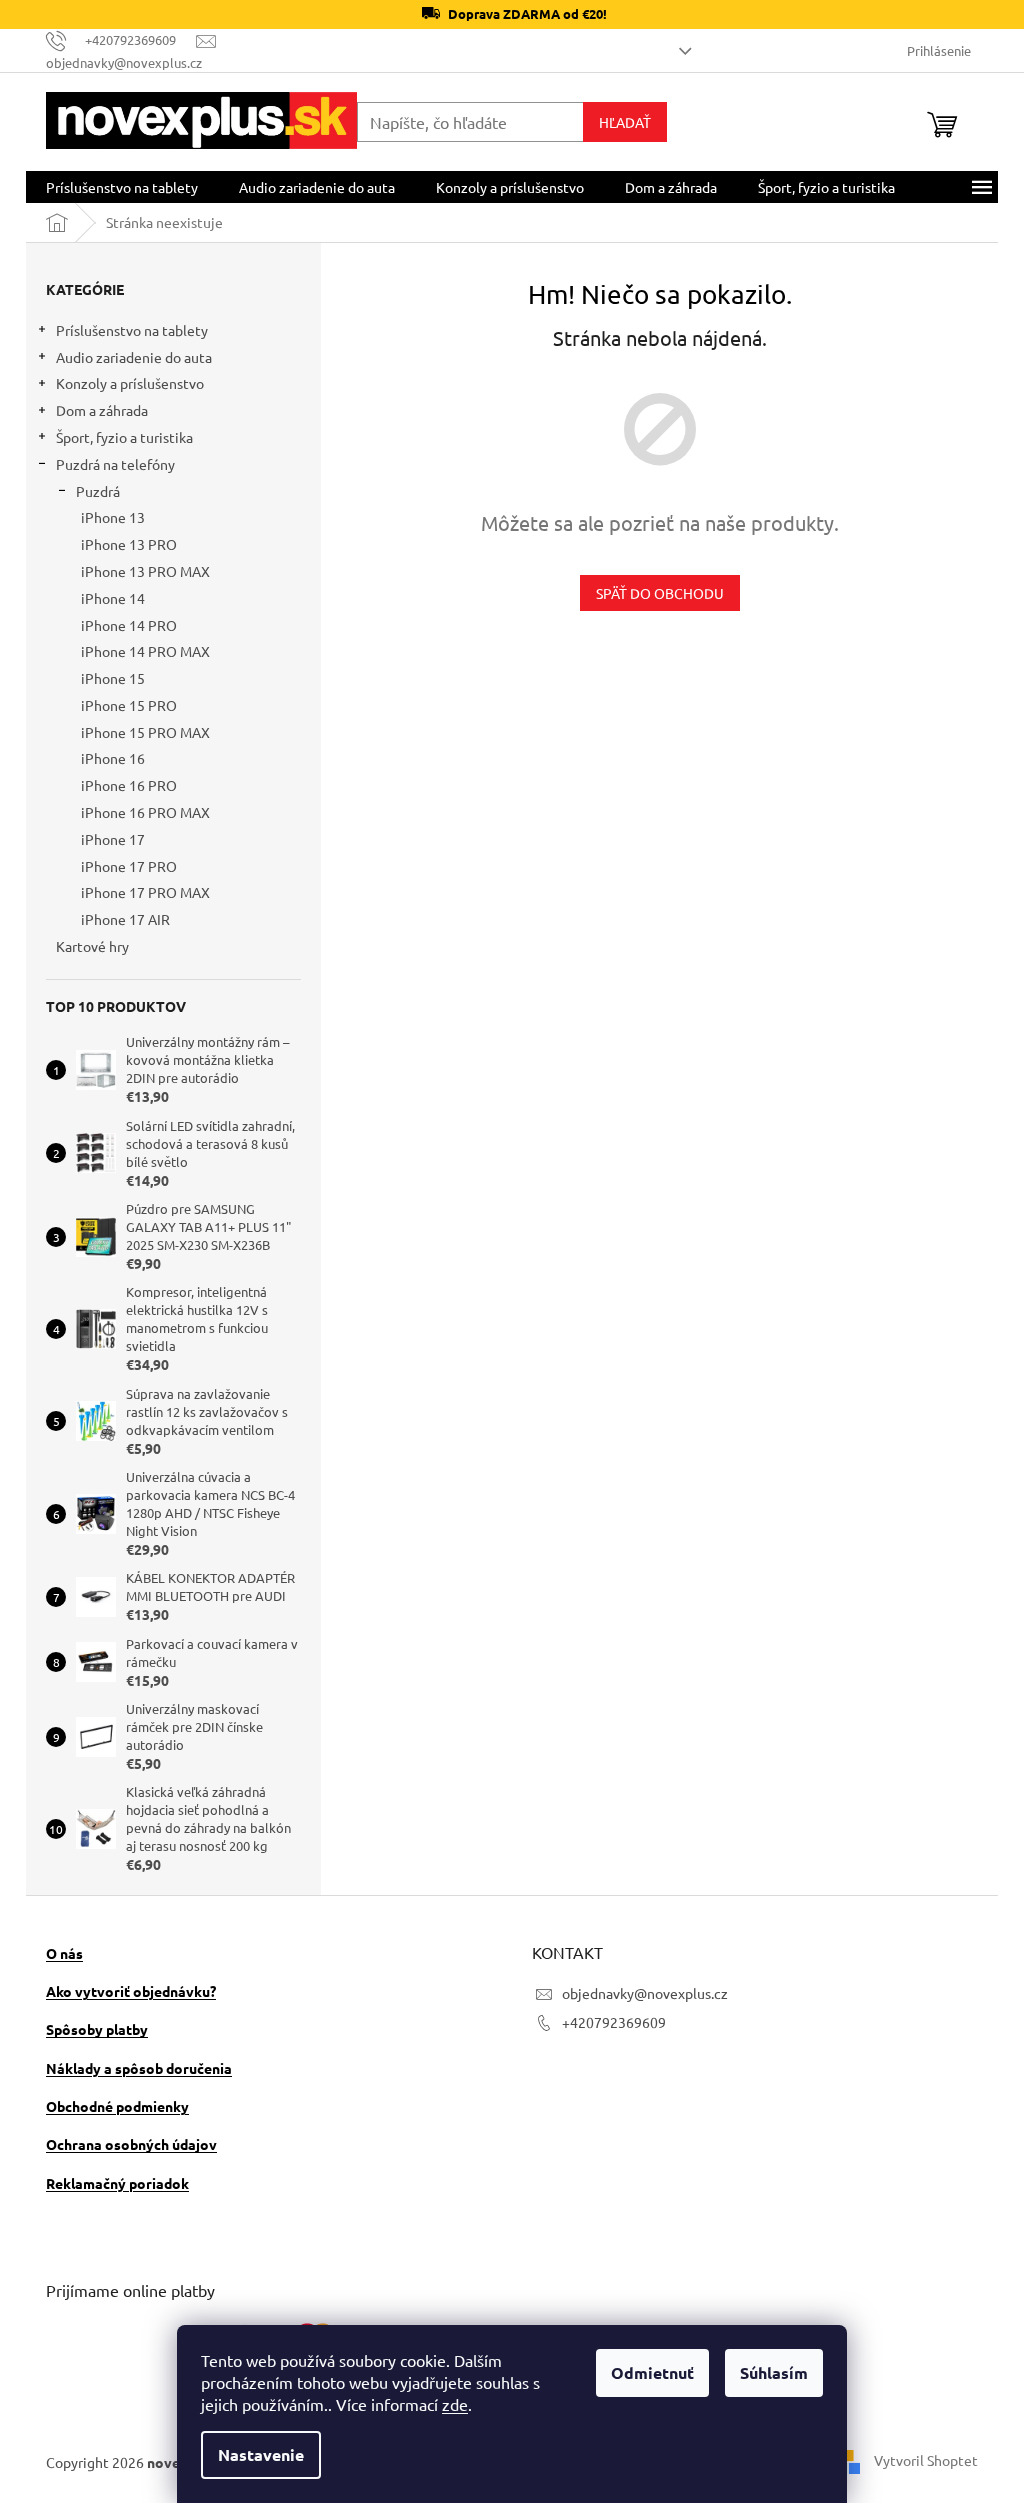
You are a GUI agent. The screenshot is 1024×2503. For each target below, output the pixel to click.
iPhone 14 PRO (129, 625)
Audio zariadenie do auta (134, 357)
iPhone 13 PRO (129, 544)
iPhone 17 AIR (125, 919)
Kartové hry (92, 946)
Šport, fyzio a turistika (124, 437)
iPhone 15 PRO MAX (145, 732)
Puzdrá (98, 491)
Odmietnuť (652, 2372)
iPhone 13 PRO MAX (145, 571)
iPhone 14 (113, 598)
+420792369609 (614, 2022)
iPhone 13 (113, 517)
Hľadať (625, 122)
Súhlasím (774, 2372)
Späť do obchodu (660, 593)
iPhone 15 (113, 678)
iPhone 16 (113, 758)
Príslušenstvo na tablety (132, 330)
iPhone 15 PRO (129, 705)
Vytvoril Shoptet (926, 2460)
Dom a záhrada (102, 410)
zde (455, 2404)
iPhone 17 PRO (129, 866)
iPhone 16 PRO (129, 785)
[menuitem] (122, 187)
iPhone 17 (113, 839)
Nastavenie (261, 2454)
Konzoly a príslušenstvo (130, 383)
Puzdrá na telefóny (115, 464)
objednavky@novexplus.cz (645, 1993)
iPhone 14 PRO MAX (145, 651)
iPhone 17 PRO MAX (145, 892)
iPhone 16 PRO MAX (145, 812)
